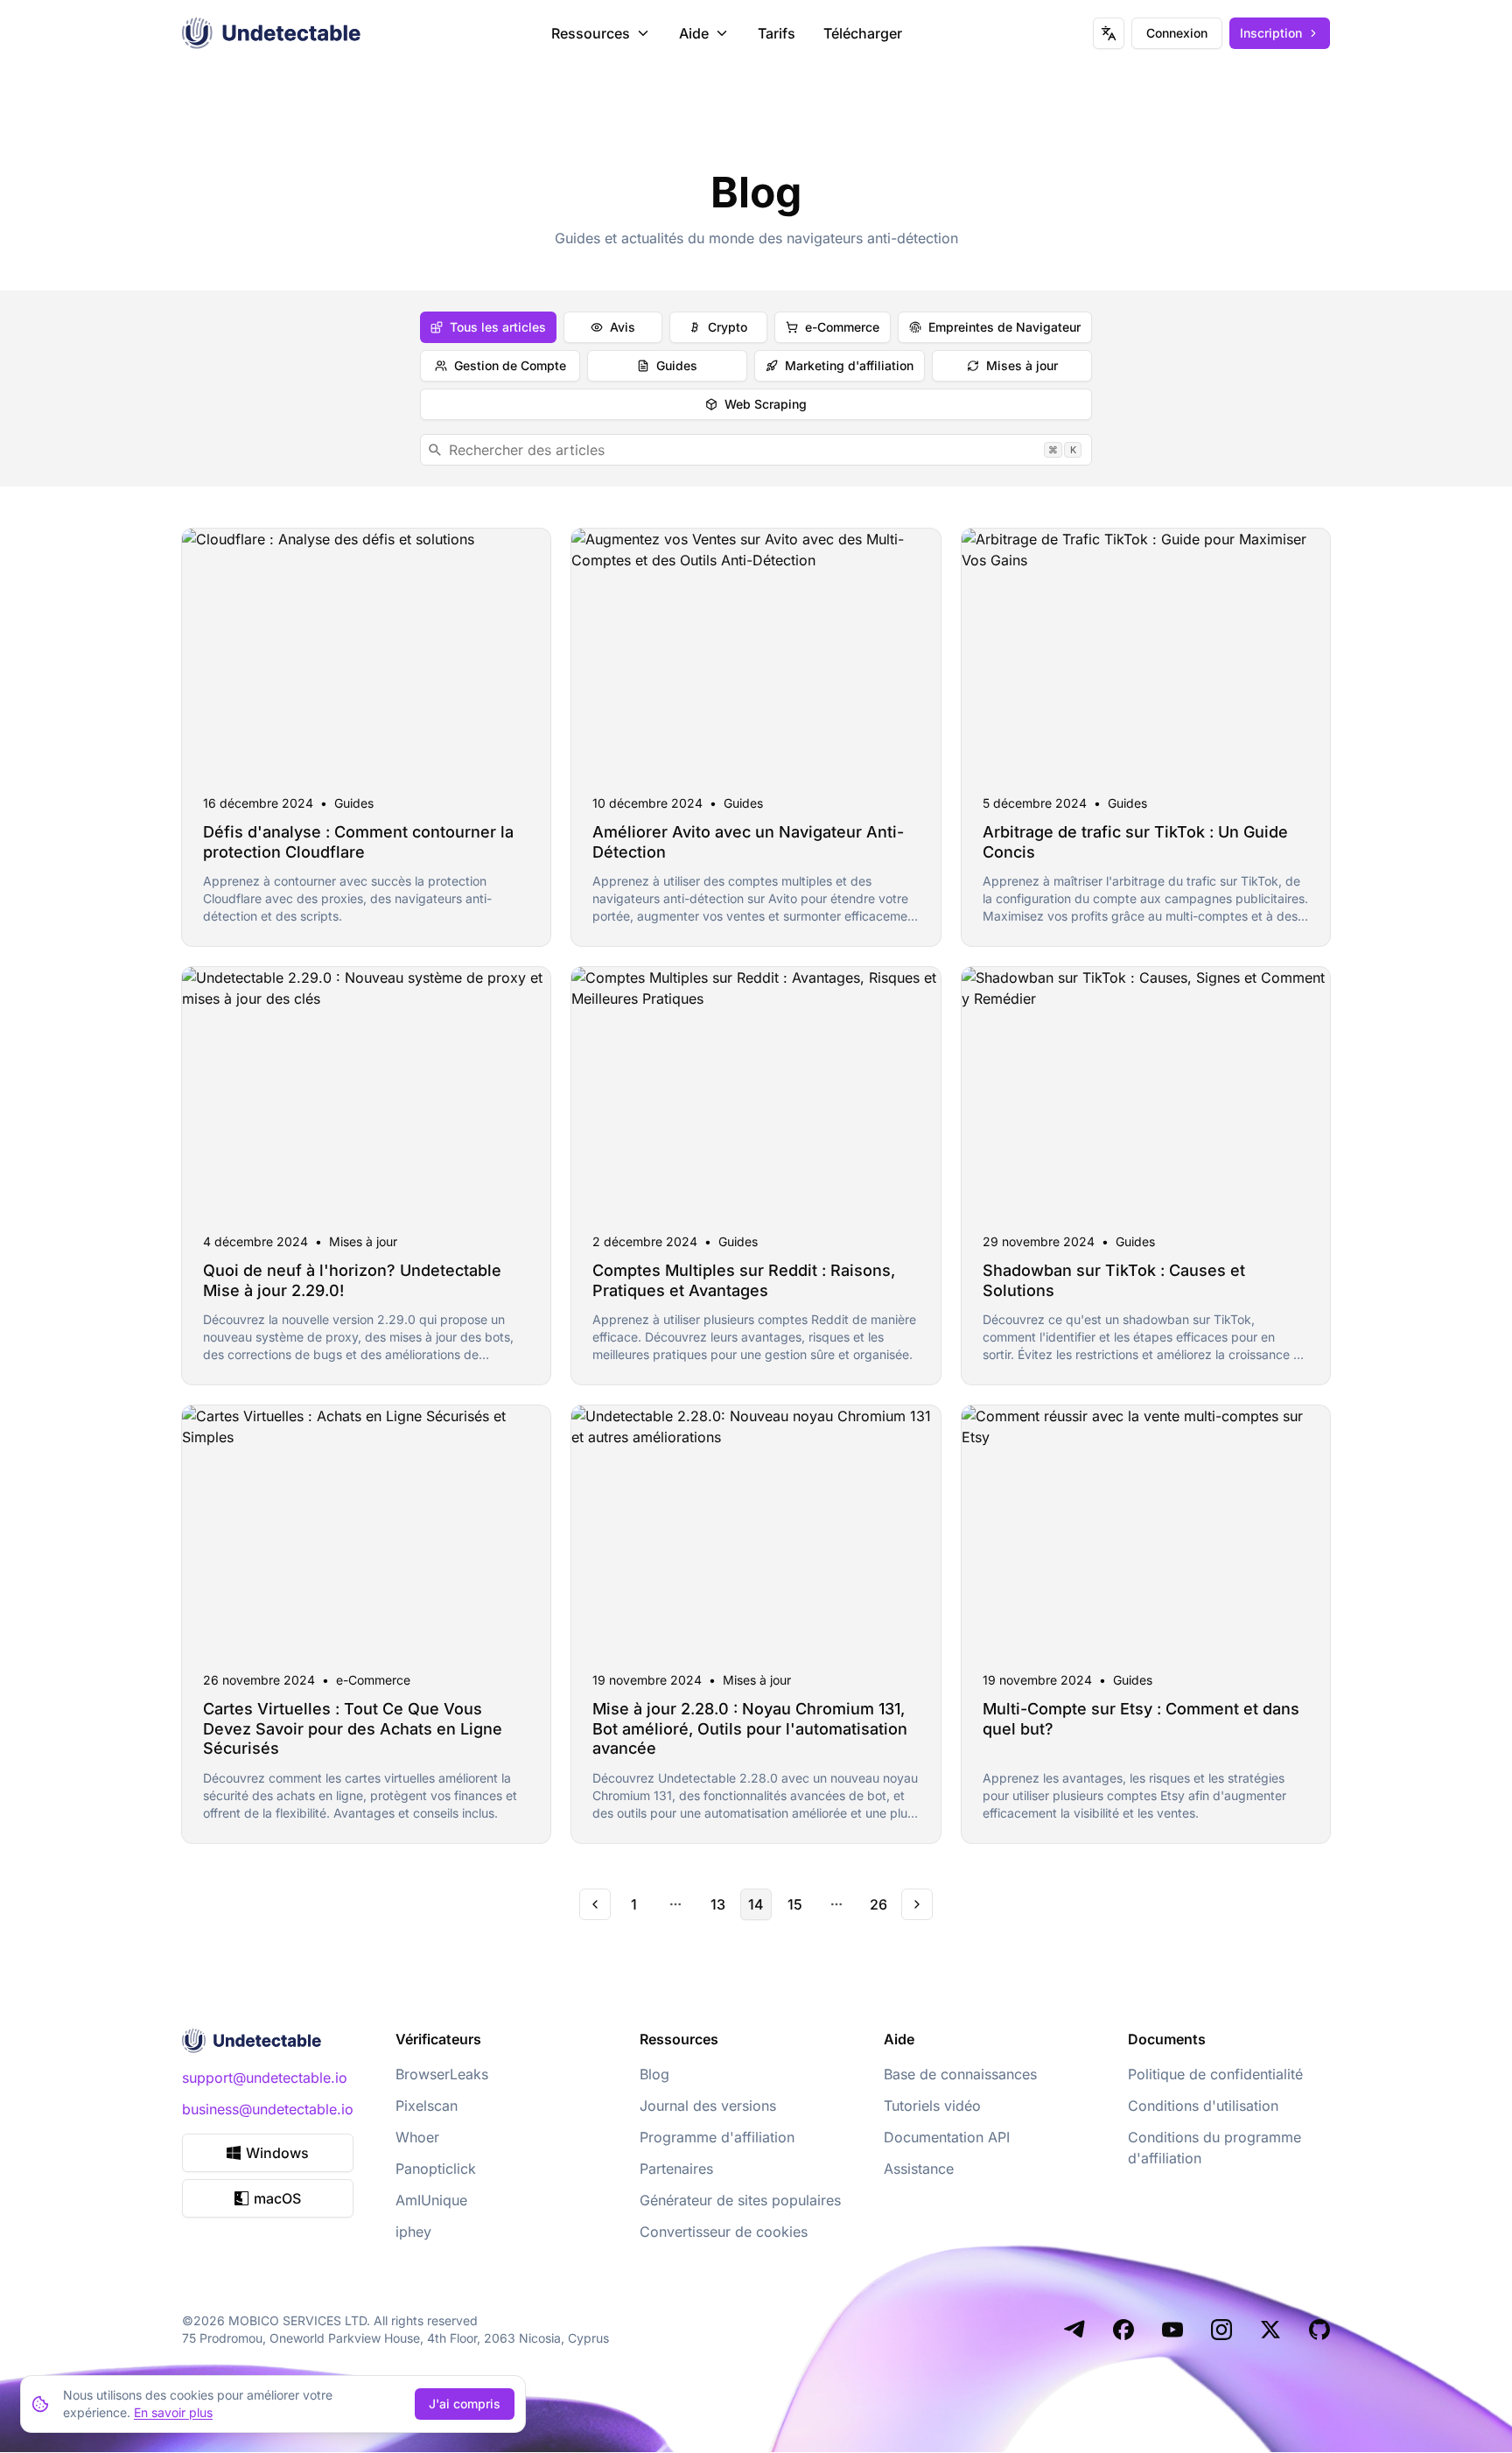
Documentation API (947, 2137)
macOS (277, 2198)
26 (878, 1904)
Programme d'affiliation (717, 2137)
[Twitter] (1270, 2330)
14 (756, 1904)
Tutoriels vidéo (932, 2106)
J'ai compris (465, 2404)
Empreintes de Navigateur (1004, 327)
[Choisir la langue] (1109, 33)
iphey (413, 2232)
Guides (677, 365)
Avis (623, 327)
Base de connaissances (960, 2074)
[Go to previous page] (595, 1904)
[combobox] (756, 450)
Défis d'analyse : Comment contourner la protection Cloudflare (358, 842)
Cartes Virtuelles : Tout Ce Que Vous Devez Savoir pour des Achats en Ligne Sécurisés (353, 1728)
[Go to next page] (917, 1904)
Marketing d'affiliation (849, 365)
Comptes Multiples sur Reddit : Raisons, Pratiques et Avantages (744, 1280)
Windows (277, 2153)
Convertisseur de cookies (724, 2232)
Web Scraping (766, 404)
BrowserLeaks (442, 2074)
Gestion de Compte (510, 365)
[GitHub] (1319, 2330)
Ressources (591, 33)
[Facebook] (1123, 2330)
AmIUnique (431, 2200)
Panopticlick (436, 2169)
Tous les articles (498, 327)
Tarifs (777, 33)
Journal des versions (708, 2106)
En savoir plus (173, 2412)
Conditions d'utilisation (1203, 2106)
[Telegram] (1074, 2330)
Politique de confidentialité (1215, 2074)
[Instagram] (1221, 2330)
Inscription (1271, 33)
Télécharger (863, 33)
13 (718, 1904)
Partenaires (676, 2169)
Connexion (1177, 33)
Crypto (728, 327)
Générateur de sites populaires (740, 2200)
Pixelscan (427, 2106)
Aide (694, 33)
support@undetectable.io (265, 2078)
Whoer (417, 2137)
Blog (654, 2074)
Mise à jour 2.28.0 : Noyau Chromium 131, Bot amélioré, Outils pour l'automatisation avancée (750, 1728)
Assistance (919, 2169)
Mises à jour (1022, 365)
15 (795, 1904)
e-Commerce (842, 327)
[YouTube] (1172, 2330)
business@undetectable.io (268, 2109)
